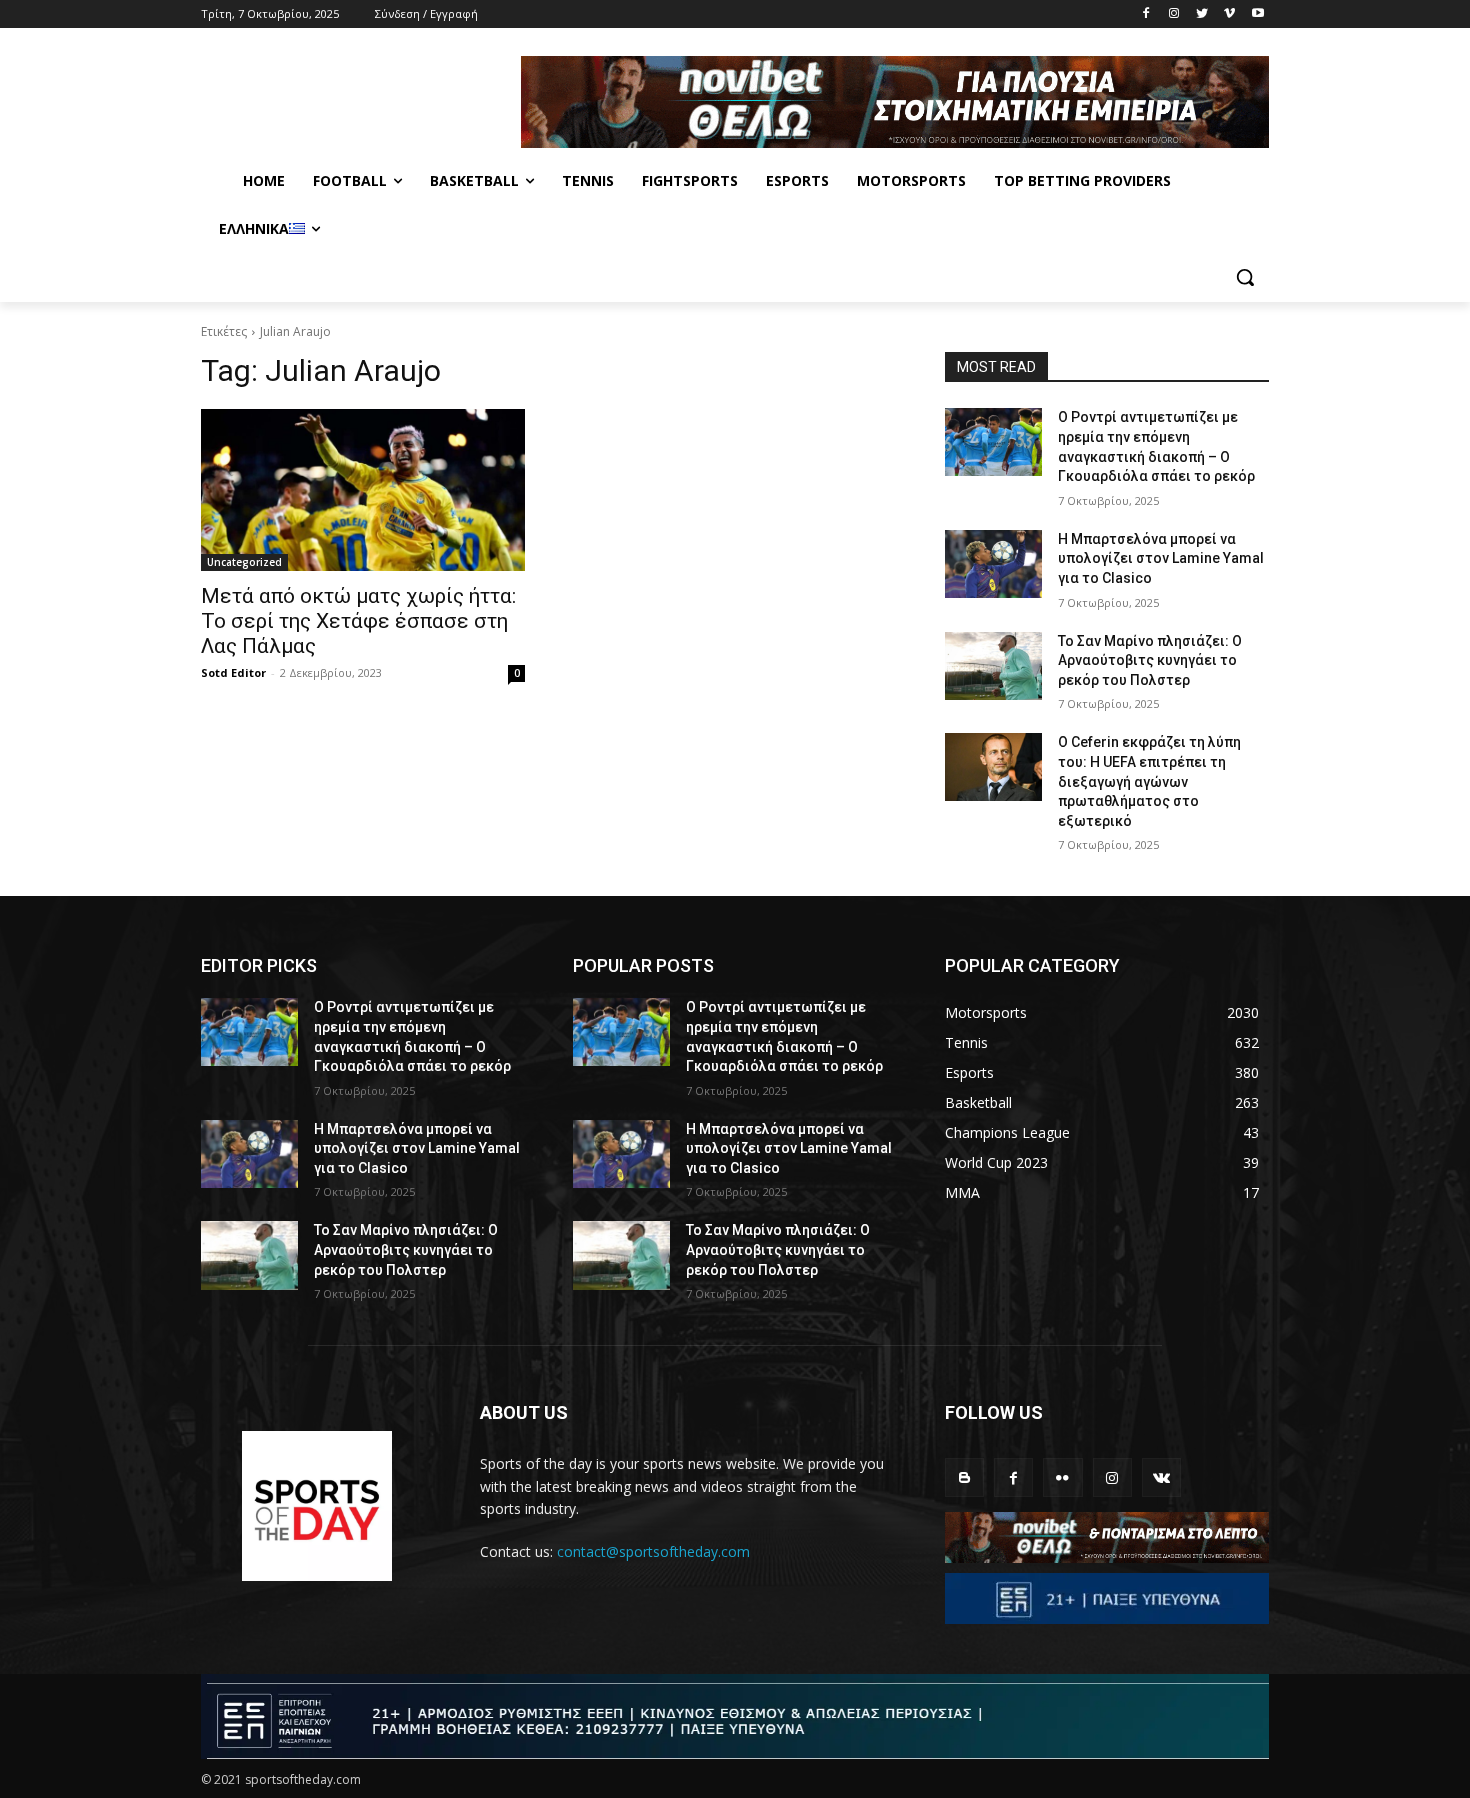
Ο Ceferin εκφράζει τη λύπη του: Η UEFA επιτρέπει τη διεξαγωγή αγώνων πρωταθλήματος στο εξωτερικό (1149, 781)
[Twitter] (1202, 14)
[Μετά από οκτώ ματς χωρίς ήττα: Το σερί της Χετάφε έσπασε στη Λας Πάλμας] (363, 490)
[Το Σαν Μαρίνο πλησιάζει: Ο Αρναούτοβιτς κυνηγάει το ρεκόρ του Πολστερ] (993, 666)
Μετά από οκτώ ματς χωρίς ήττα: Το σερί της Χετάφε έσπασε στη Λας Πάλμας (358, 621)
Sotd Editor (233, 672)
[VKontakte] (1161, 1477)
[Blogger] (964, 1477)
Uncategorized (244, 562)
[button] (1245, 277)
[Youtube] (1257, 14)
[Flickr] (1062, 1477)
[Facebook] (1146, 14)
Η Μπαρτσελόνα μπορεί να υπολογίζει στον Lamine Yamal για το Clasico (1161, 558)
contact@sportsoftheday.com (653, 1551)
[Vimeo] (1229, 14)
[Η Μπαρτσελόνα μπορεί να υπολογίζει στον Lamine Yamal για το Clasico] (993, 564)
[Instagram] (1174, 14)
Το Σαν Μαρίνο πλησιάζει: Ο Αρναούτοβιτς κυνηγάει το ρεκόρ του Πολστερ (1150, 660)
